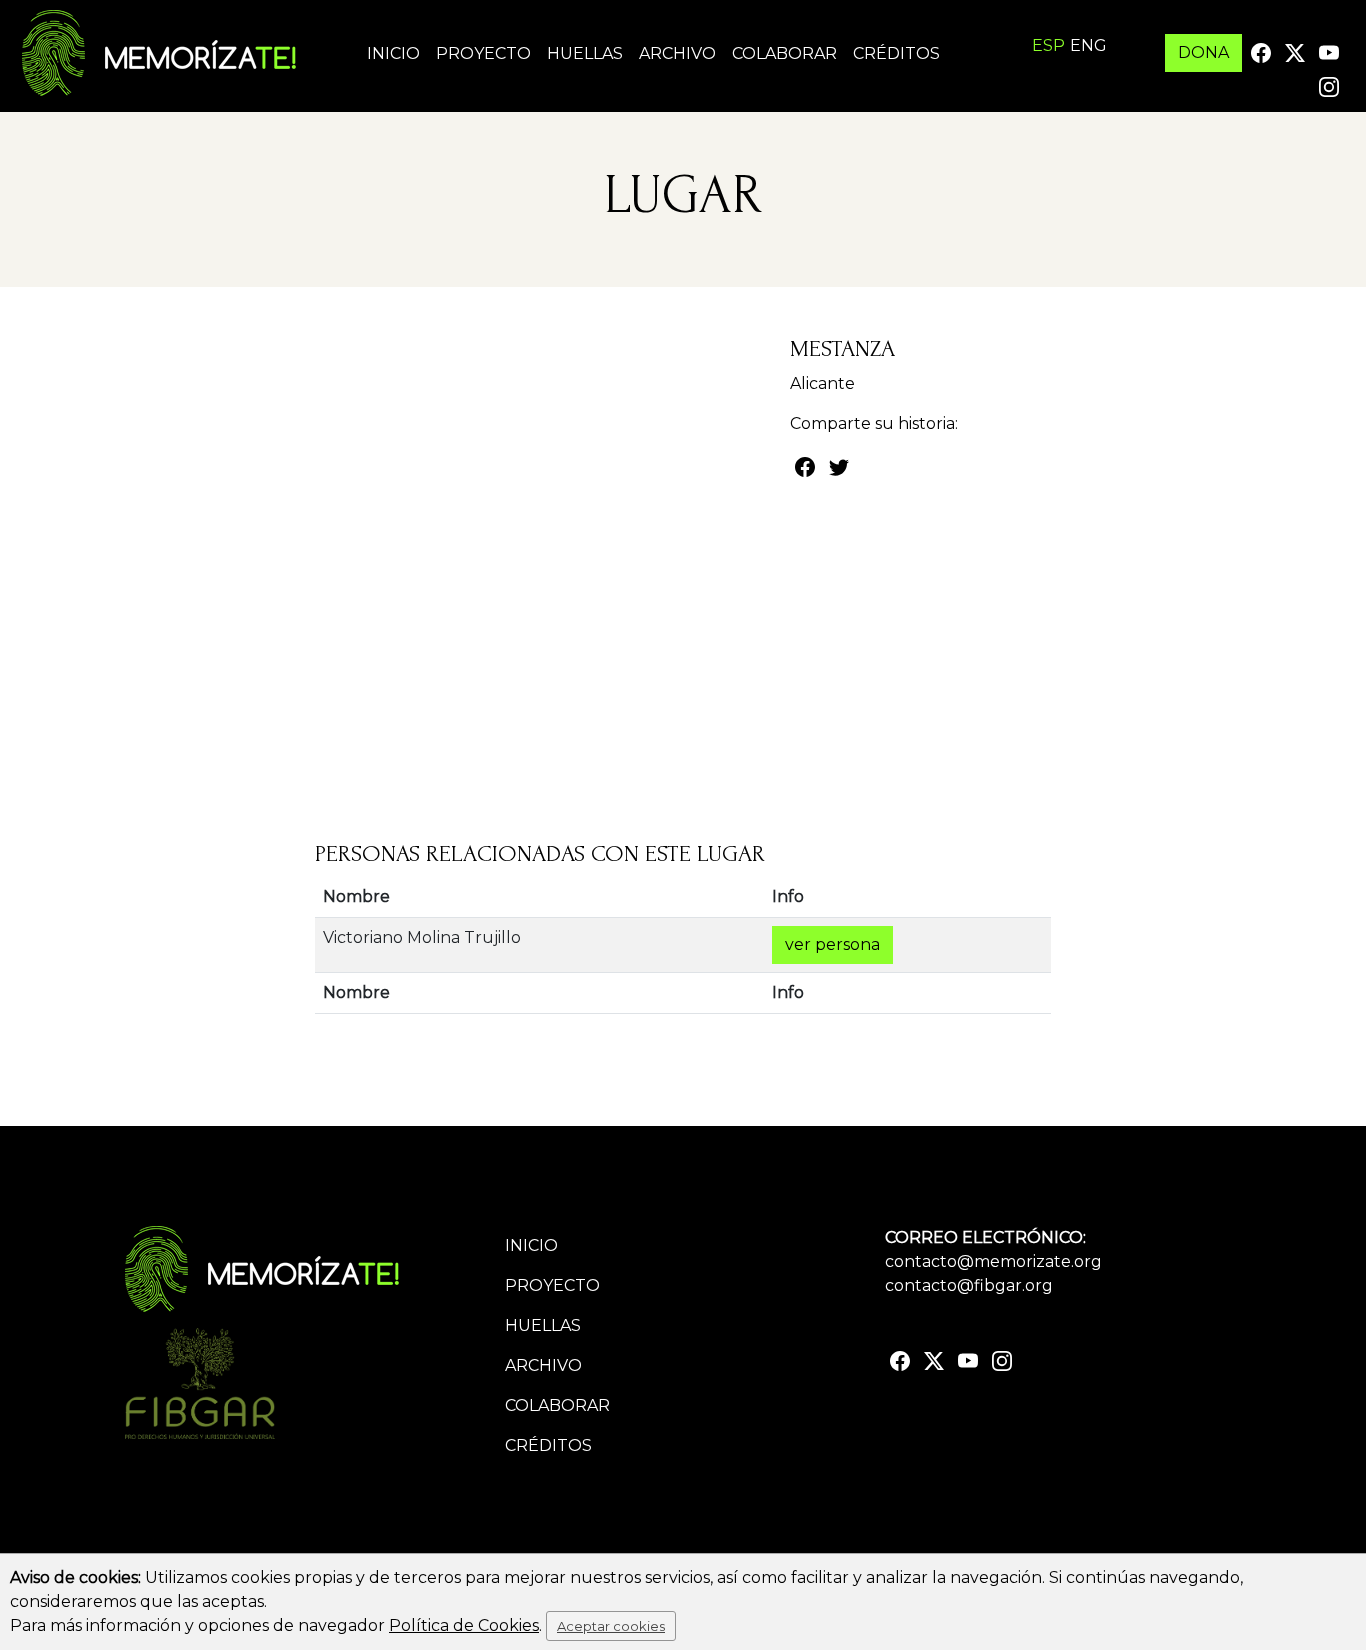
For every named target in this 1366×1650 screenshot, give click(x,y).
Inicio (393, 53)
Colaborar (784, 53)
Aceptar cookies (611, 1626)
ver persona (832, 944)
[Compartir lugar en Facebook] (805, 465)
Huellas (585, 53)
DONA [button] (1203, 52)
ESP (1048, 45)
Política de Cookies (464, 1625)
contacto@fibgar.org (969, 1285)
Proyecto (483, 53)
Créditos (896, 53)
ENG (1088, 45)
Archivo (677, 53)
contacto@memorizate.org (993, 1261)
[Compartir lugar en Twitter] (839, 465)
